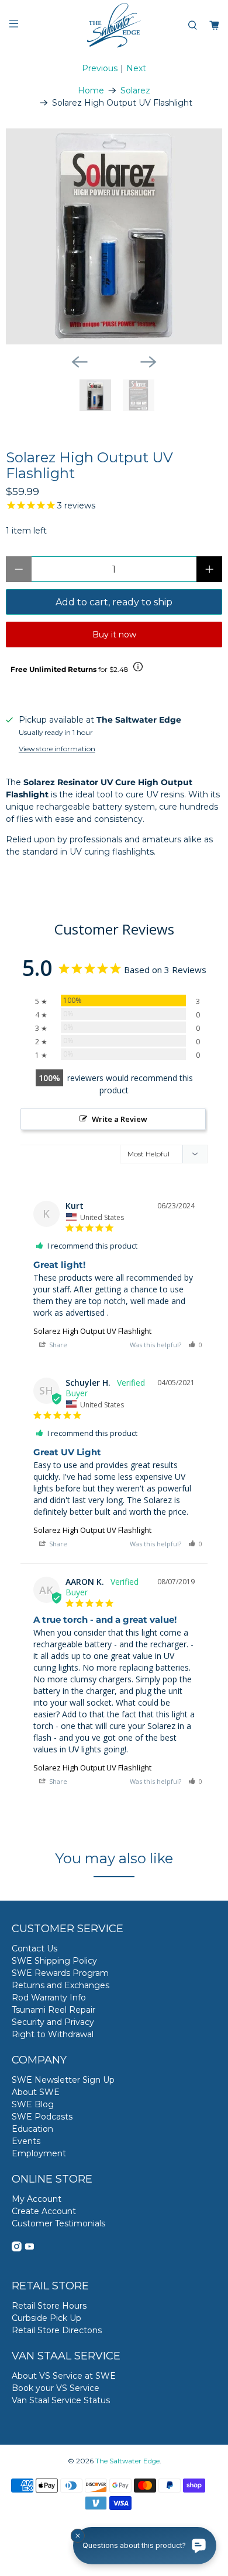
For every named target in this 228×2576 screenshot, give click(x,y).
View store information (57, 749)
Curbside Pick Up (46, 2318)
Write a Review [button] (120, 1119)
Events (26, 2141)
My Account (37, 2199)
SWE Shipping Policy (54, 1961)
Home (91, 90)
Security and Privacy (53, 2022)
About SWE (36, 2092)
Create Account (44, 2211)
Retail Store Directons (57, 2330)
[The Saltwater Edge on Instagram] (17, 2249)
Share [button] (57, 1345)
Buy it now (114, 635)
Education (32, 2129)
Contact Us (34, 1948)
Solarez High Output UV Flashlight (92, 1331)
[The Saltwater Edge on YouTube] (30, 2249)
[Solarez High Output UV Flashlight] (114, 236)
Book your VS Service (56, 2388)
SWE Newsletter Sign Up (63, 2080)
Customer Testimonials (58, 2223)
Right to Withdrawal (53, 2034)
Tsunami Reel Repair (53, 2010)
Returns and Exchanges (61, 1985)
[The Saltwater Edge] (114, 25)
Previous (100, 68)
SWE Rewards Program (60, 1973)
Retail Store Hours (49, 2306)
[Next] (148, 362)
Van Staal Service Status (61, 2400)
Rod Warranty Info (49, 1998)
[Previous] (80, 362)
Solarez (135, 90)
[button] (195, 1345)
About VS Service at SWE (64, 2376)
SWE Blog (33, 2104)
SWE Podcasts (42, 2117)
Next (136, 68)
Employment (39, 2153)
